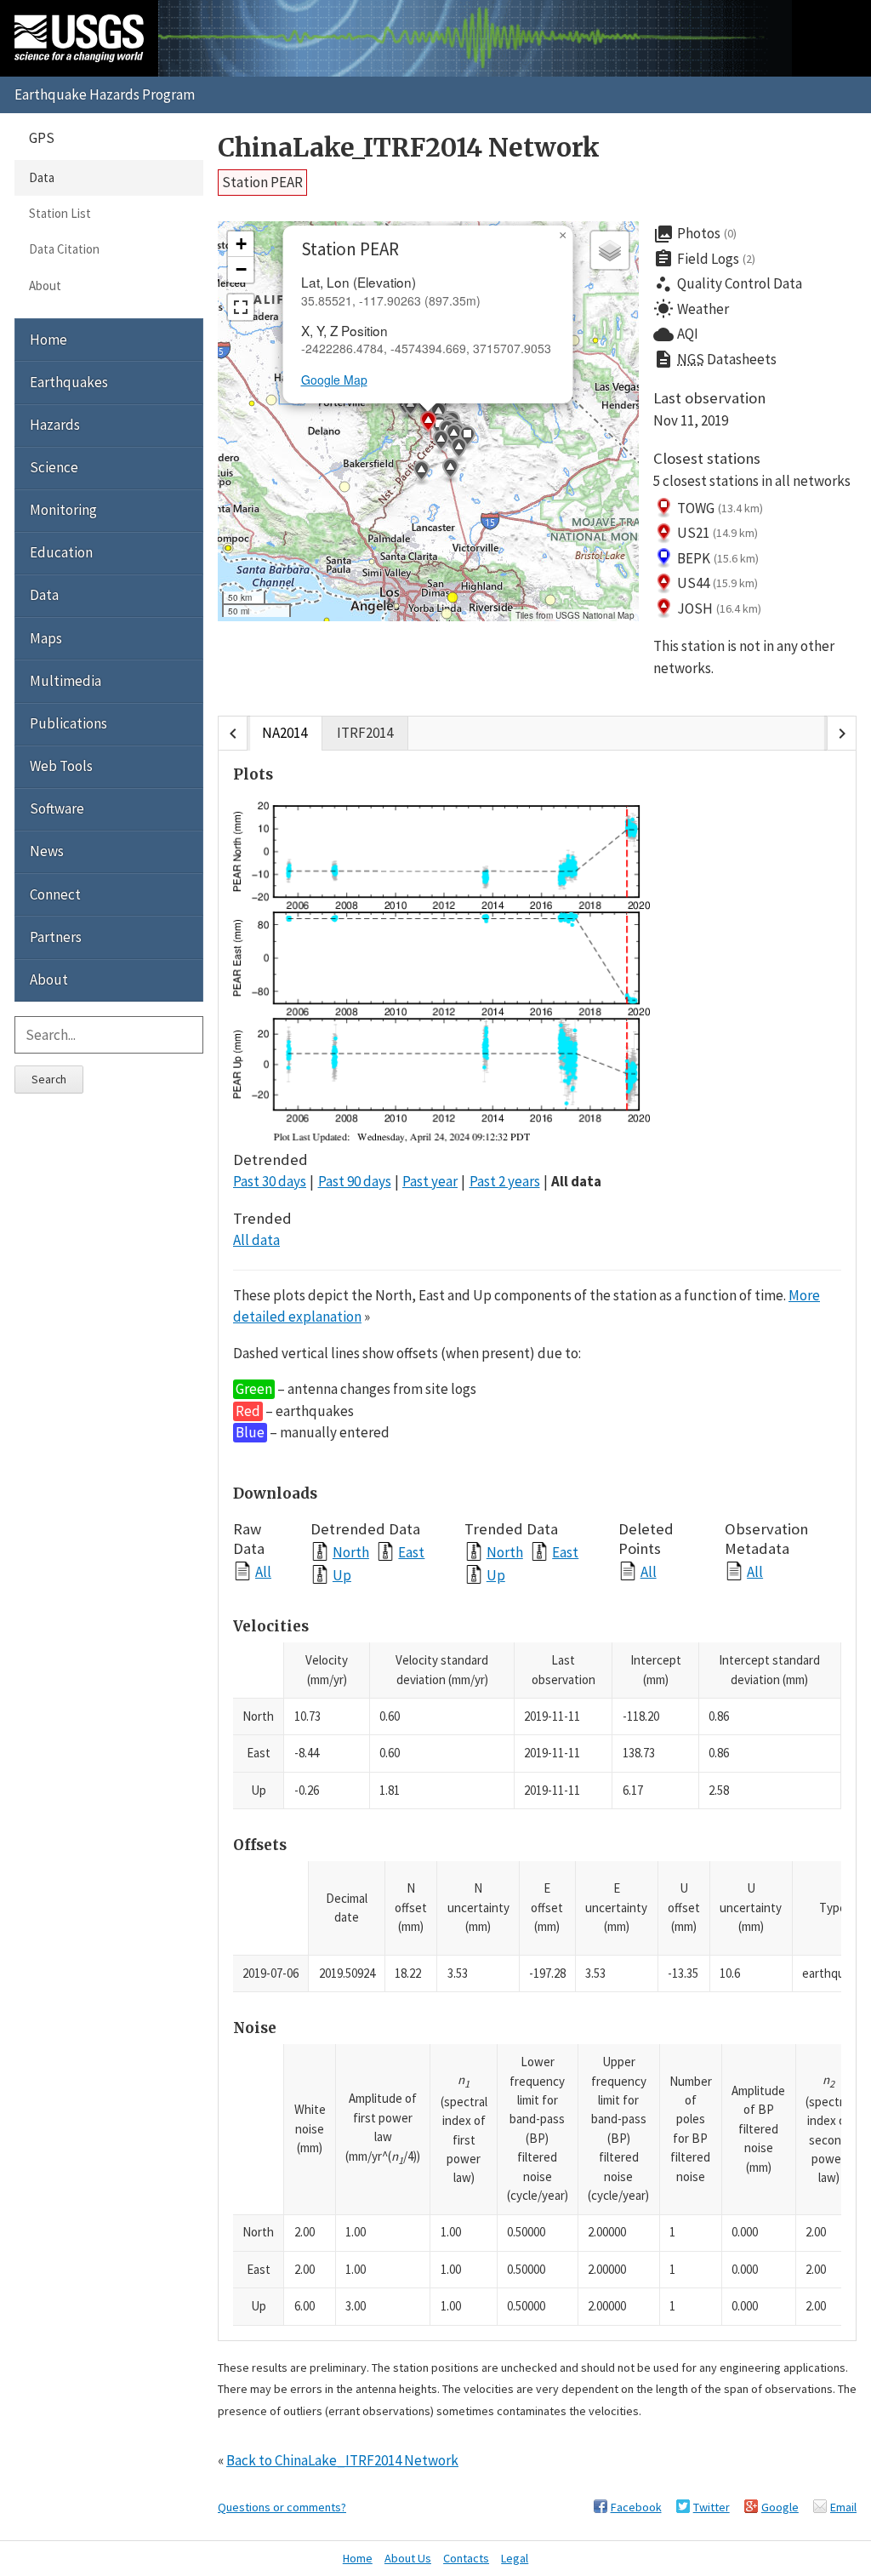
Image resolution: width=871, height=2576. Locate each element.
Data (42, 177)
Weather (691, 309)
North (351, 1552)
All (263, 1571)
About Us (408, 2558)
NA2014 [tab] (285, 733)
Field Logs (704, 259)
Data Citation (64, 249)
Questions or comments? (282, 2507)
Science (54, 467)
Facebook (636, 2507)
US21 (717, 533)
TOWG (720, 508)
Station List (60, 213)
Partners (56, 937)
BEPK (718, 558)
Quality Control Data (728, 284)
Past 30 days (270, 1181)
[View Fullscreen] (241, 307)
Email (843, 2507)
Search (49, 1079)
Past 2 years (505, 1181)
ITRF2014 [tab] (365, 733)
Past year (430, 1181)
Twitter (712, 2507)
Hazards (55, 425)
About (45, 286)
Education (61, 552)
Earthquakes (69, 382)
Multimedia (65, 681)
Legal (515, 2558)
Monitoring (63, 510)
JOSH (719, 608)
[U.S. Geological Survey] (79, 38)
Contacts (466, 2558)
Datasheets (715, 359)
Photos (695, 234)
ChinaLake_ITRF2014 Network (409, 148)
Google (780, 2507)
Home (48, 340)
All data (576, 1181)
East (411, 1552)
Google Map (334, 380)
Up (342, 1575)
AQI (676, 334)
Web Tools (61, 766)
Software (57, 808)
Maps (46, 638)
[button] (410, 408)
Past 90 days (355, 1181)
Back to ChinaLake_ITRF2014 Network (342, 2460)
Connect (55, 894)
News (47, 851)
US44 (717, 583)
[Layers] (610, 250)
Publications (68, 723)
